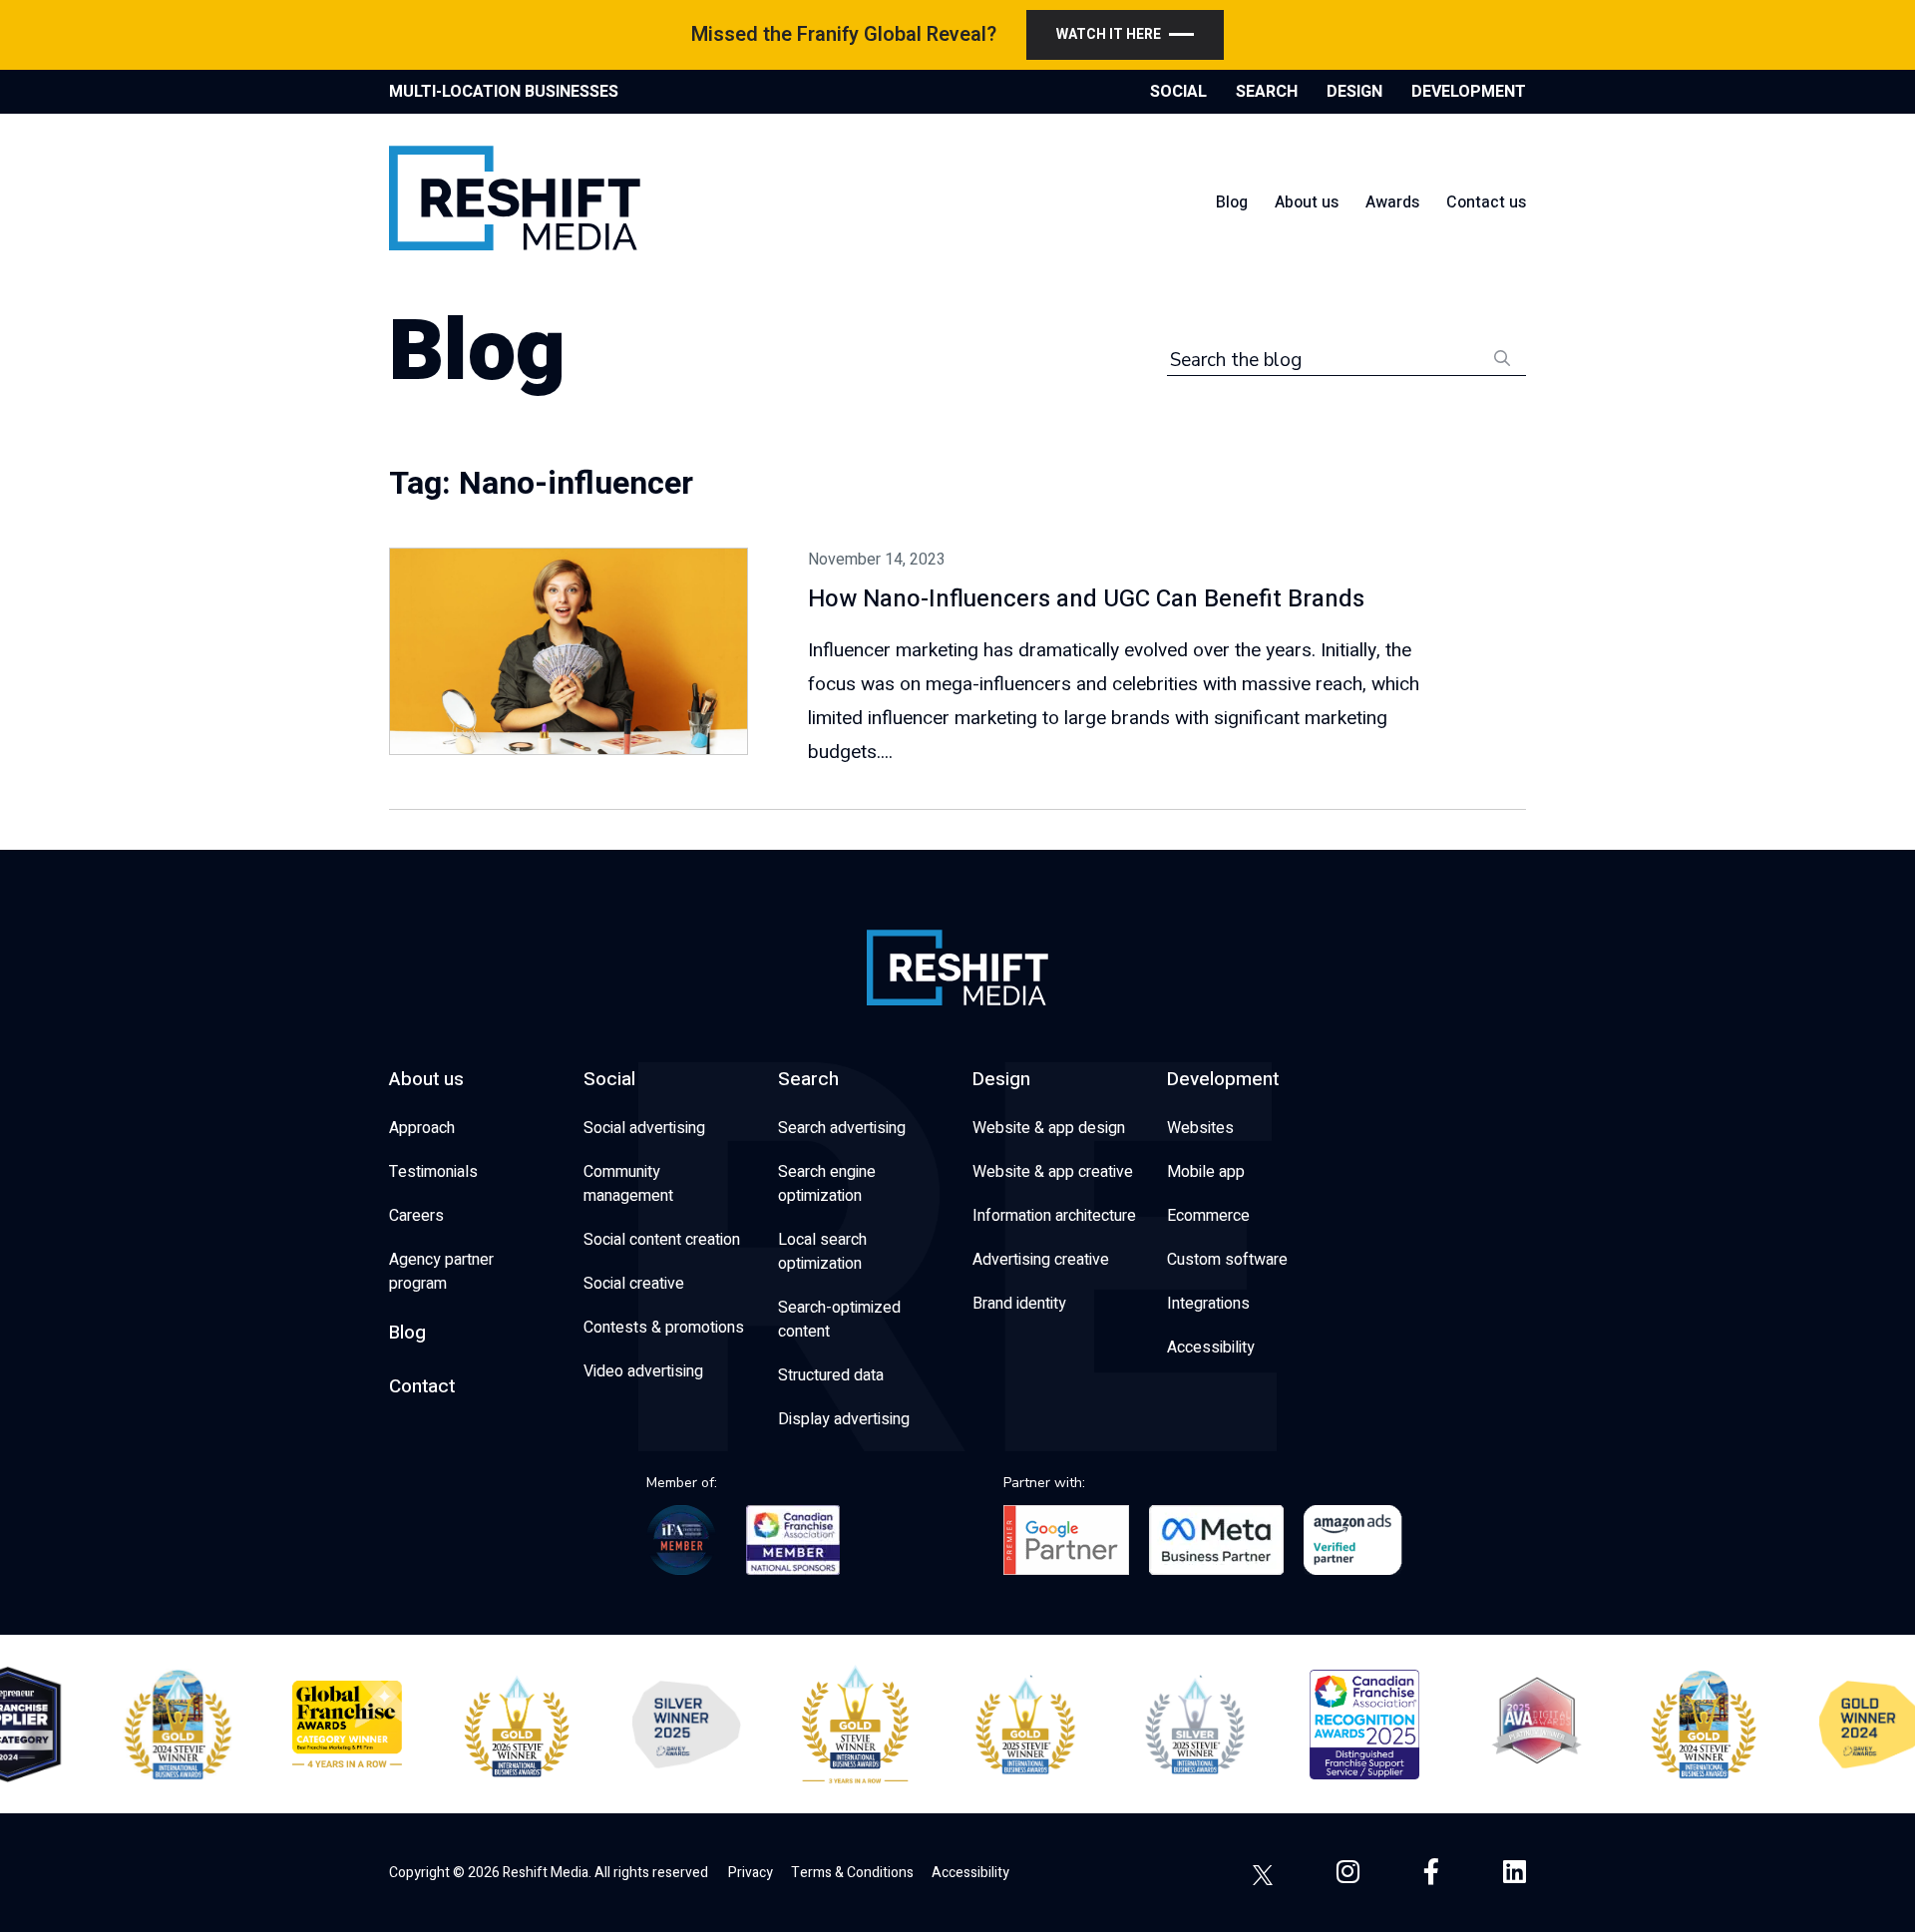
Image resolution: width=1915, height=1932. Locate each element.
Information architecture (1054, 1216)
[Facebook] (1431, 1873)
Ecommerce (1208, 1216)
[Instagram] (1348, 1873)
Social (609, 1079)
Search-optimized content (839, 1320)
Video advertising (643, 1371)
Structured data (831, 1375)
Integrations (1208, 1304)
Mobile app (1206, 1172)
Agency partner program (441, 1272)
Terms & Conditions (852, 1873)
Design (1001, 1079)
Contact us (1486, 202)
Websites (1200, 1128)
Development (1223, 1079)
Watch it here (1109, 34)
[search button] (1502, 357)
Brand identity (1019, 1304)
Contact (422, 1386)
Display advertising (844, 1419)
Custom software (1227, 1260)
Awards (1392, 202)
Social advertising (644, 1128)
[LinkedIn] (1515, 1873)
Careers (416, 1216)
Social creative (634, 1284)
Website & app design (1049, 1128)
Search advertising (842, 1128)
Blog (1232, 202)
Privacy (751, 1873)
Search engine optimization (827, 1184)
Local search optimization (822, 1252)
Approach (422, 1128)
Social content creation (662, 1240)
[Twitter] (1263, 1873)
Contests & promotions (664, 1328)
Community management (628, 1184)
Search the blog (1236, 360)
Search (808, 1079)
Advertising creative (1041, 1260)
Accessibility (1211, 1348)
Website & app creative (1053, 1172)
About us (1307, 202)
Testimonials (433, 1172)
